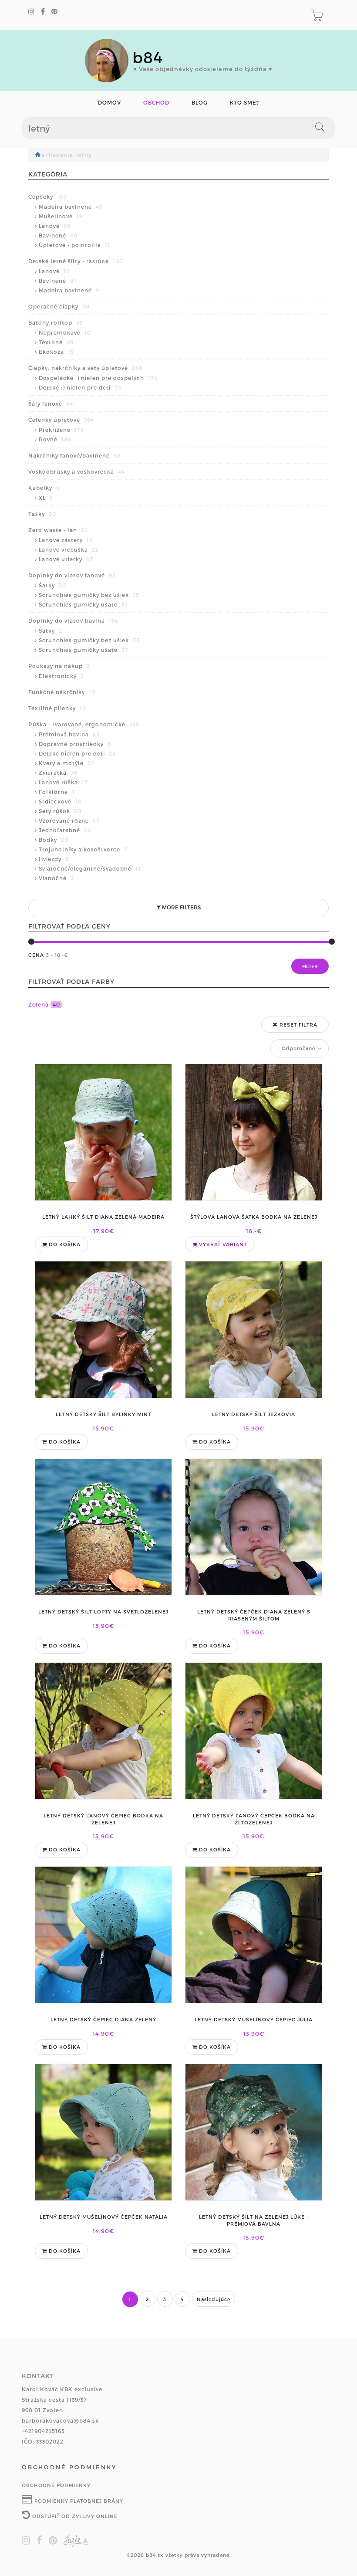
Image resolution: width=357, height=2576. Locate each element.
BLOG (200, 103)
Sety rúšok (60, 811)
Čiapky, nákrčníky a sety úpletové (85, 368)
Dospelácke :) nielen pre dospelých (98, 378)
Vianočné (56, 878)
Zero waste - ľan (58, 530)
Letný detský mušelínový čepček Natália (104, 2217)
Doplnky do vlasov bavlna (73, 620)
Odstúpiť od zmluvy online (74, 2516)
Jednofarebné (65, 830)
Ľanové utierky (66, 559)
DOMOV (109, 103)
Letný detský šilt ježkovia (254, 1414)
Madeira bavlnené (71, 207)
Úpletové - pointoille (74, 245)
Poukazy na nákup (59, 666)
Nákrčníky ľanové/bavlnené (75, 455)
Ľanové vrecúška (69, 549)
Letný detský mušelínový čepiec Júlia (254, 2019)
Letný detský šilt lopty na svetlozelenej (103, 1612)
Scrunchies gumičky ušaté (83, 604)
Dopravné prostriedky (75, 744)
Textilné (56, 342)
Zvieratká (58, 773)
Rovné (55, 439)
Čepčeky (48, 197)
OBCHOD (156, 103)
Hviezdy (54, 859)
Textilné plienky (57, 708)
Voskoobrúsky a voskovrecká (77, 471)
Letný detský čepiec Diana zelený (103, 2019)
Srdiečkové (60, 801)
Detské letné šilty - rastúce (76, 261)
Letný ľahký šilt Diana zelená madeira (103, 1217)
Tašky (42, 514)
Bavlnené (58, 235)
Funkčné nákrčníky (62, 692)
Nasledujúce (214, 2299)
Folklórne (57, 792)
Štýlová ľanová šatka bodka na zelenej (254, 1217)
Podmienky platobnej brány (78, 2501)
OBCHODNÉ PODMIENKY (56, 2485)
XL (46, 498)
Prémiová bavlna (69, 734)
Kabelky (44, 488)
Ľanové (55, 226)
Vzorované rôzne (69, 820)
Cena (36, 955)
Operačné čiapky (59, 306)
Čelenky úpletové (61, 420)
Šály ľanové (51, 403)
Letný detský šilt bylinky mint (103, 1414)
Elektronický (61, 676)
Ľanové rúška (63, 782)
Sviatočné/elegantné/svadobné (90, 868)
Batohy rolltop (56, 322)
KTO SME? (244, 103)
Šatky (52, 585)
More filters (181, 907)
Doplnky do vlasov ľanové (72, 575)
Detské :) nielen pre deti (80, 387)
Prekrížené (62, 430)
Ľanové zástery (66, 540)
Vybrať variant (222, 1244)
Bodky (54, 840)
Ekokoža (56, 352)
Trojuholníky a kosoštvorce (83, 849)
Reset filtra (298, 1025)
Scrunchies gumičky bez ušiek (89, 595)
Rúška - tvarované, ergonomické (84, 724)
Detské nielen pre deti (77, 753)
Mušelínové (61, 216)
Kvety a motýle (66, 763)
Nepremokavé (65, 332)
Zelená (44, 1004)
